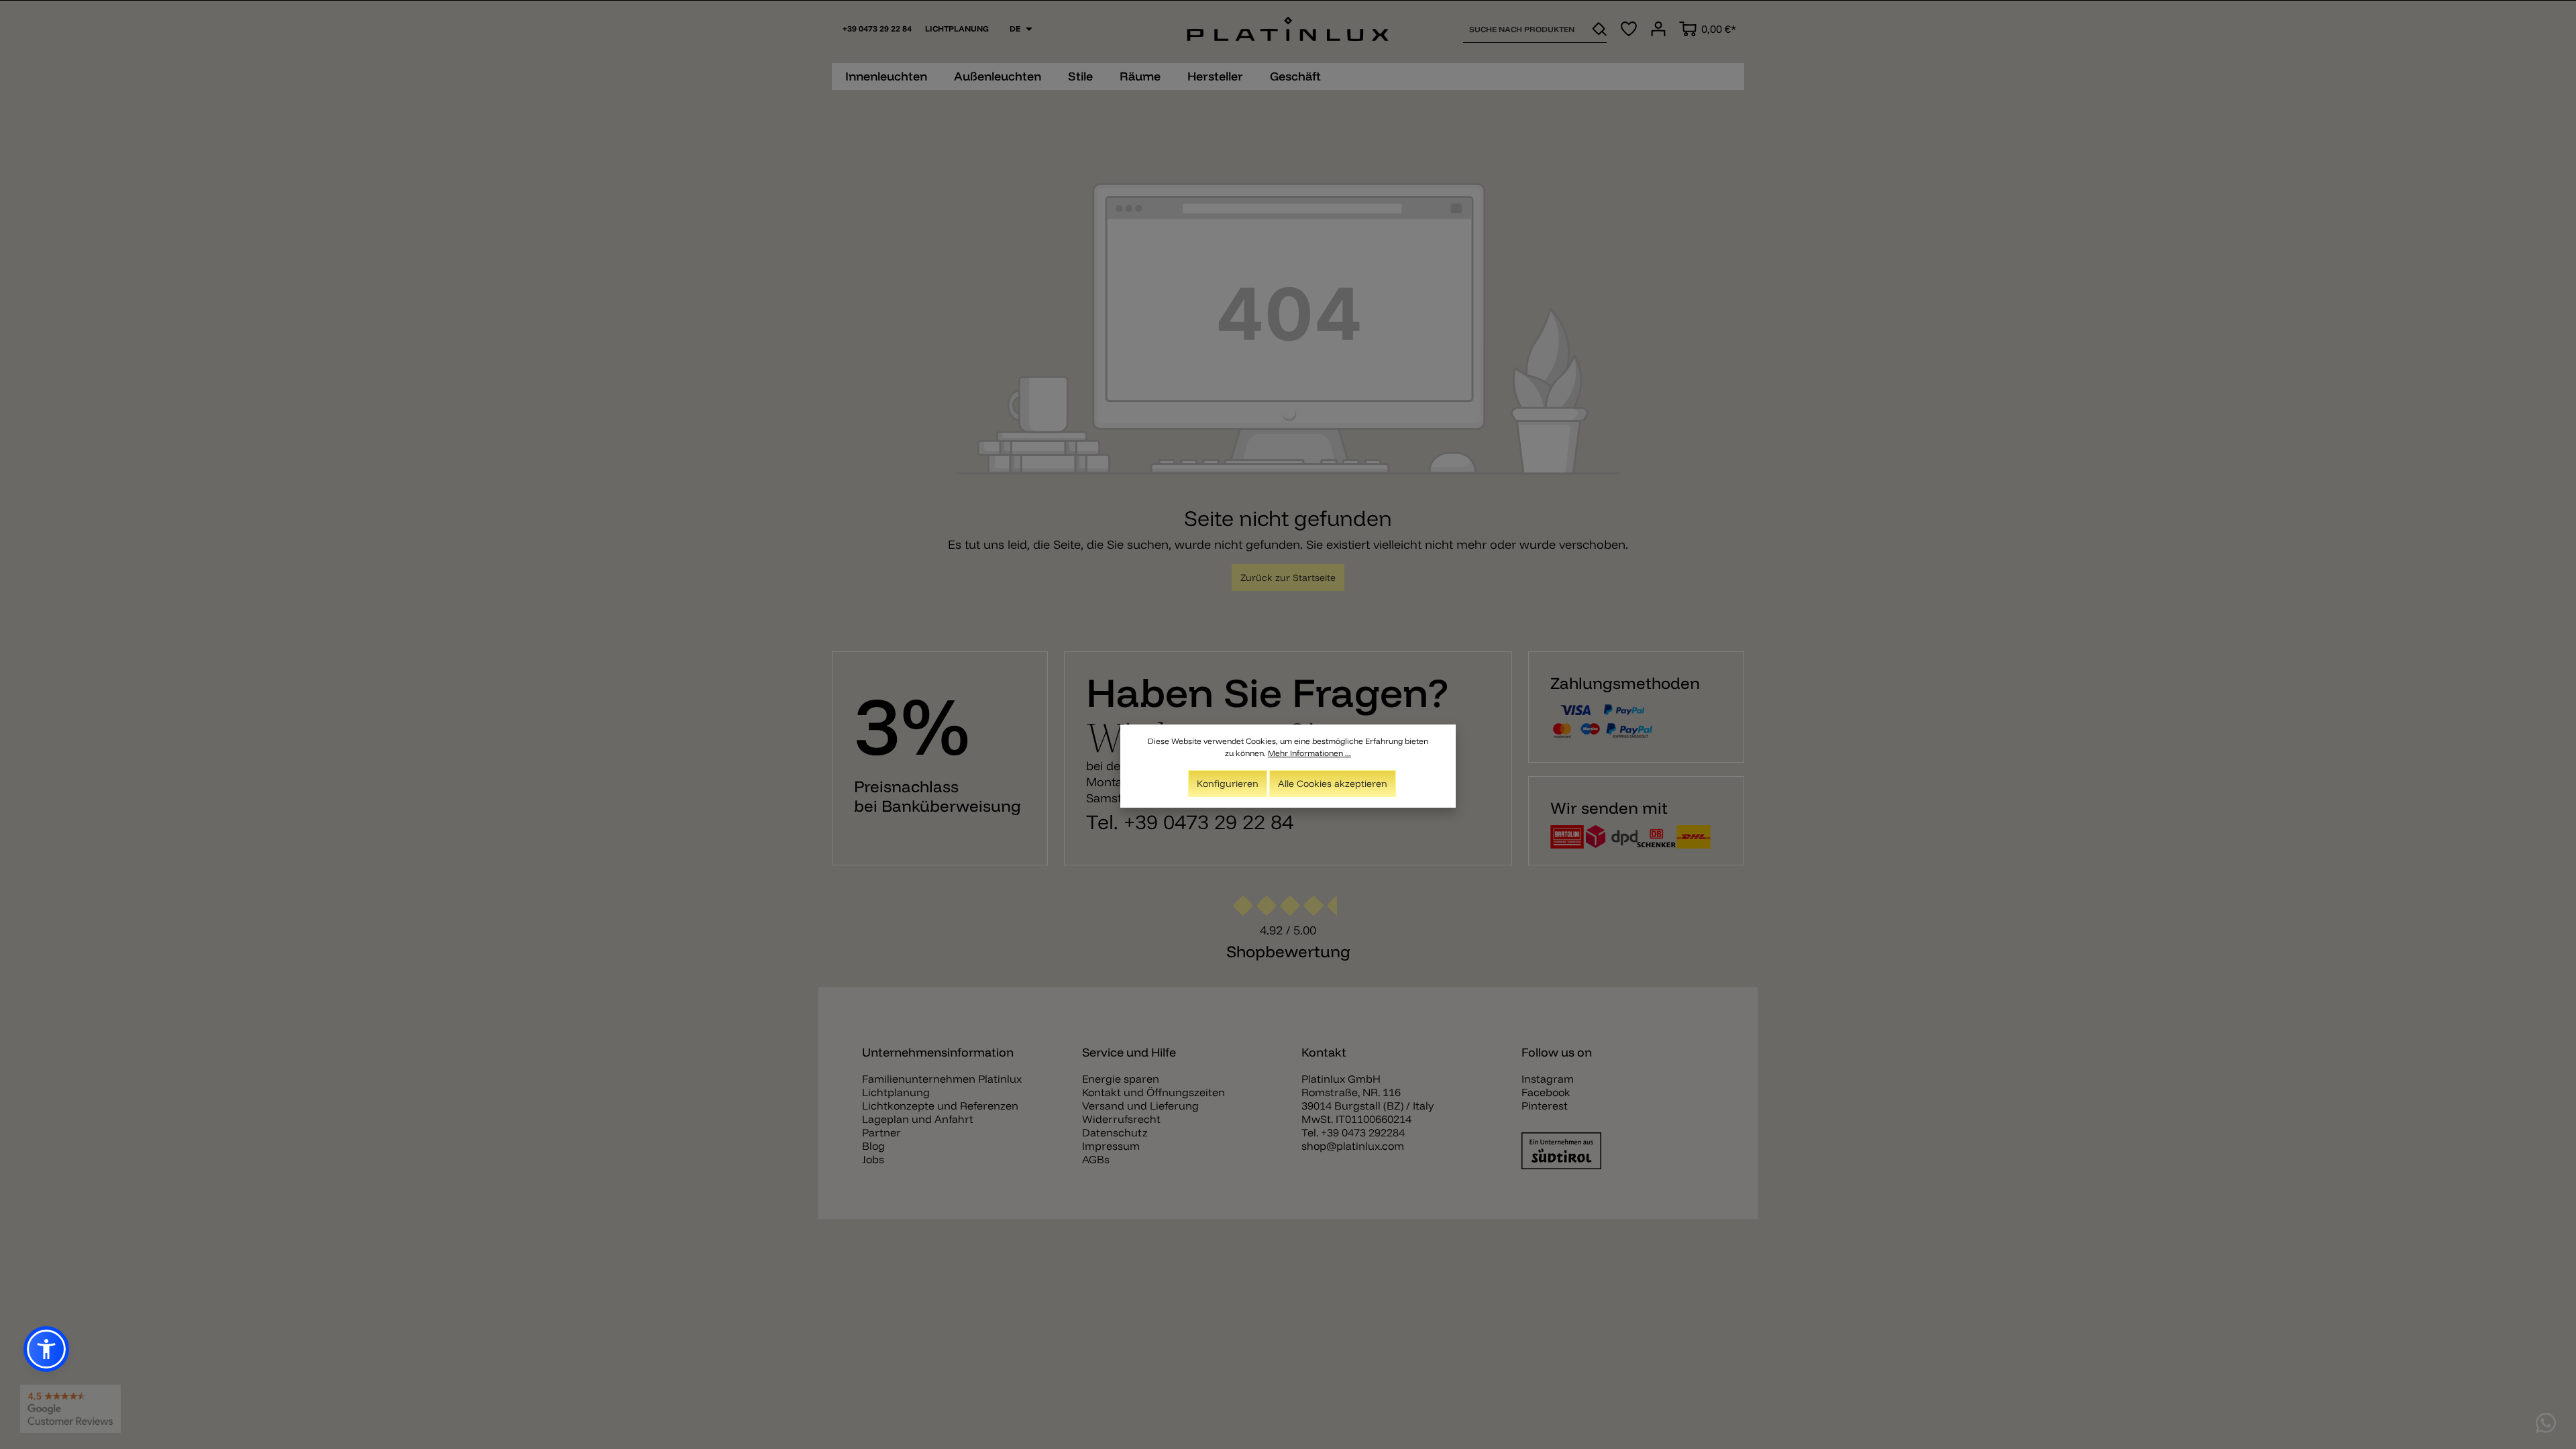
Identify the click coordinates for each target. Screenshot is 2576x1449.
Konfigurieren (1228, 784)
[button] (46, 1349)
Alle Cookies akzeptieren (1333, 784)
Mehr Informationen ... (1309, 753)
